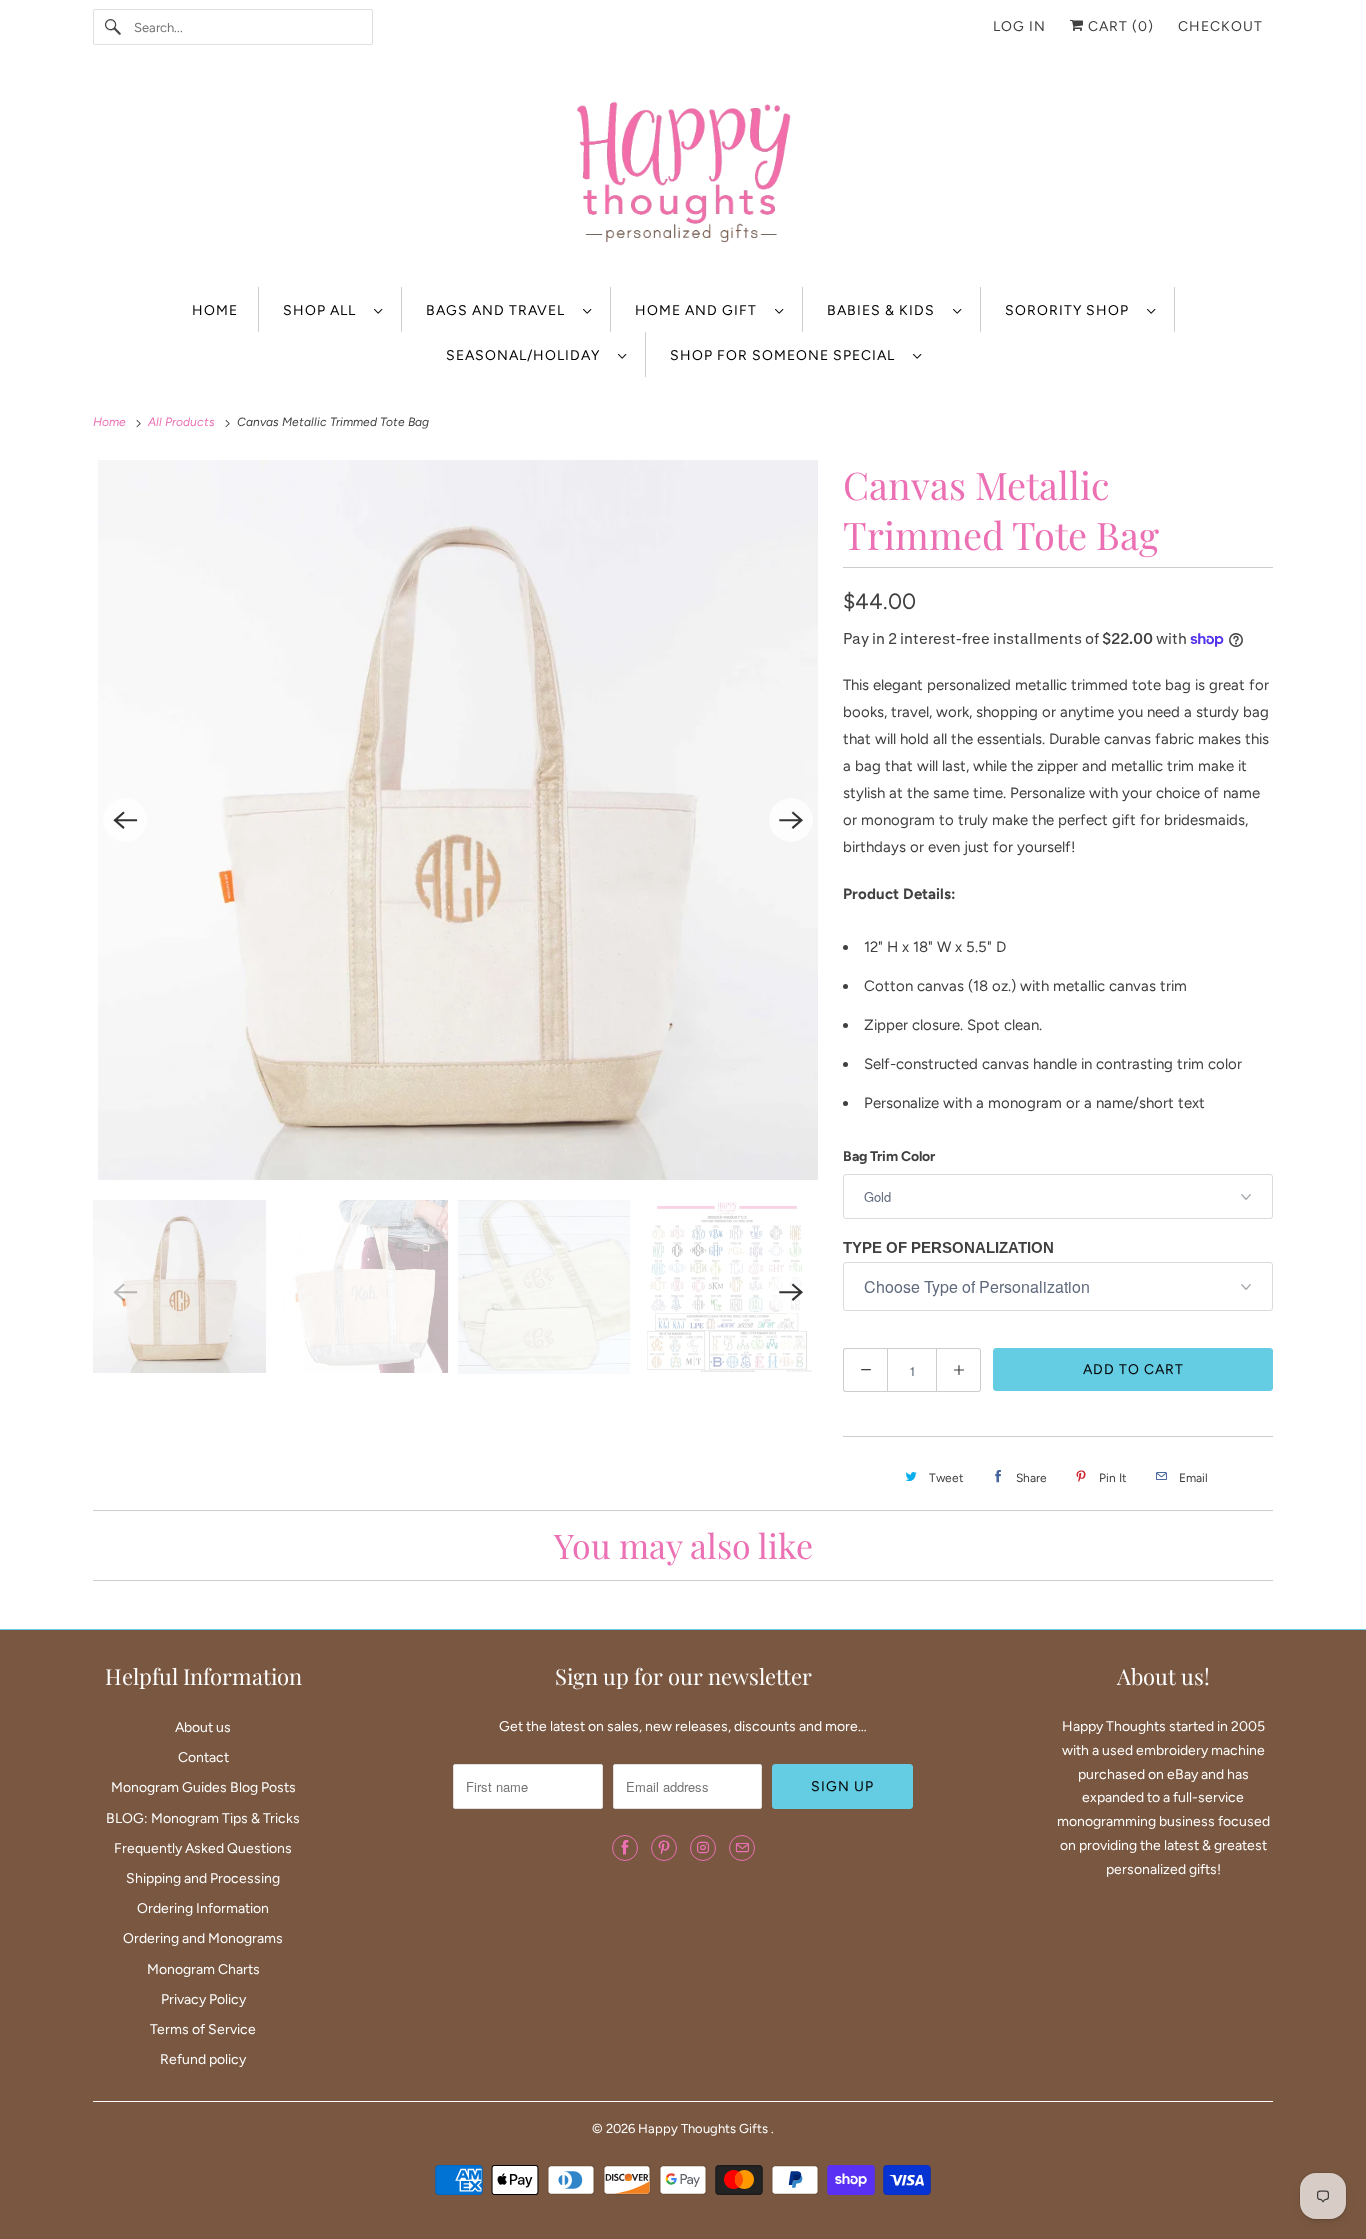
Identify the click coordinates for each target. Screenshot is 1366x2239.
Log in (1019, 26)
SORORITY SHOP (1071, 310)
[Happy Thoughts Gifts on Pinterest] (664, 1848)
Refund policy (203, 2059)
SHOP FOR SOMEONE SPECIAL (786, 355)
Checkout (1220, 26)
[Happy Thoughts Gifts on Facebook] (625, 1848)
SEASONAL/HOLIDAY (527, 355)
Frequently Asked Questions (203, 1848)
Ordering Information (203, 1908)
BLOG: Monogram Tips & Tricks (203, 1818)
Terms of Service (203, 2029)
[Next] (791, 820)
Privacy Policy (203, 1999)
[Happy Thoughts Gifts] (683, 175)
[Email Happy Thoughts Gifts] (742, 1848)
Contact (203, 1757)
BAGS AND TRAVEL (499, 310)
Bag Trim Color (889, 1156)
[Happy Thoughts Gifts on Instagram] (703, 1848)
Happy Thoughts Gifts (704, 2128)
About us (203, 1727)
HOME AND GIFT (700, 310)
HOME (215, 310)
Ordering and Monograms (203, 1938)
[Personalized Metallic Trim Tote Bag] (458, 820)
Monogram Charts (203, 1969)
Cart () (1119, 26)
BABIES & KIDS (885, 310)
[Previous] (125, 820)
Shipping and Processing (203, 1878)
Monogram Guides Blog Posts (203, 1787)
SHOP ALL (323, 310)
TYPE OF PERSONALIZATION (948, 1247)
